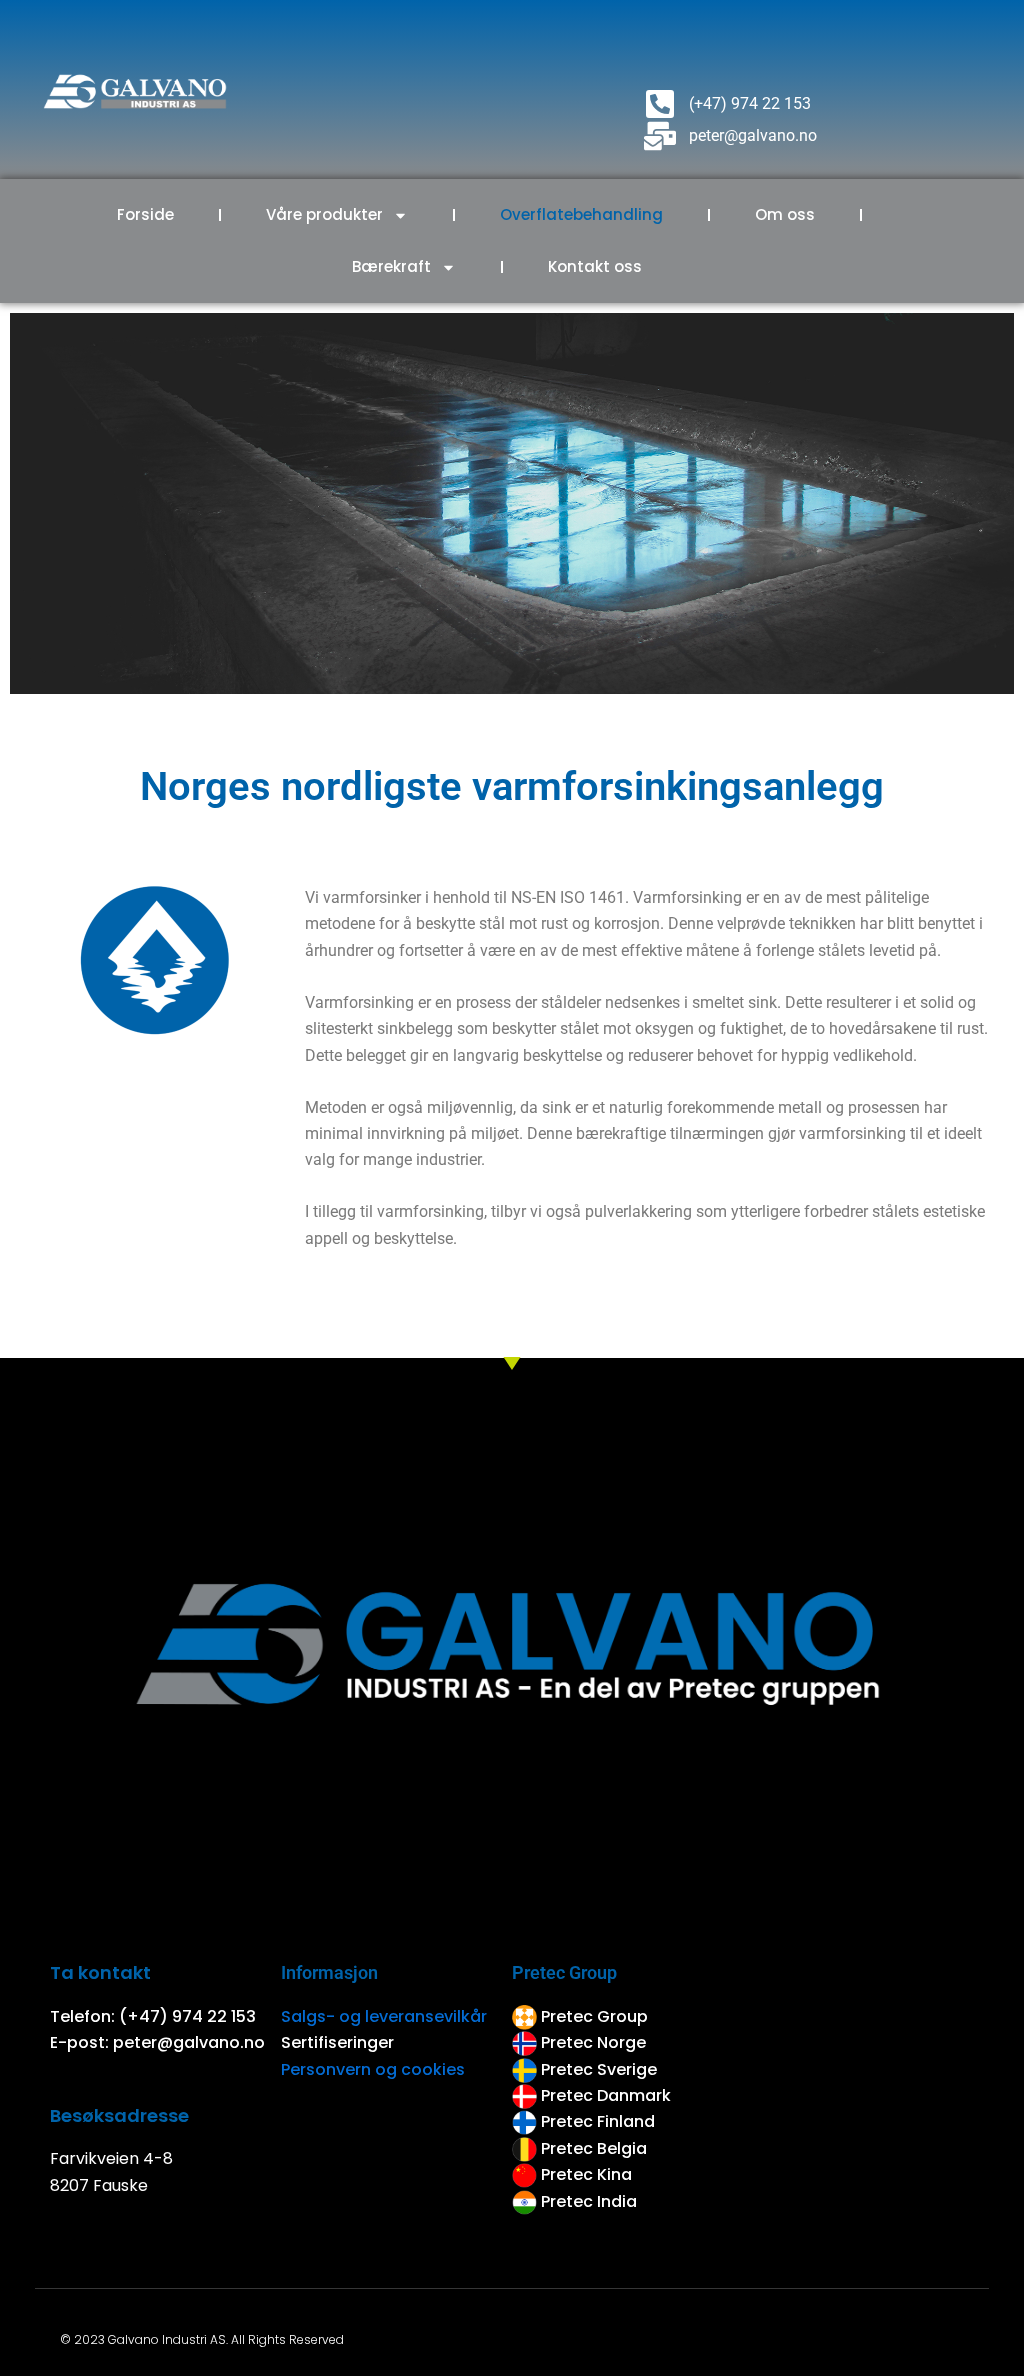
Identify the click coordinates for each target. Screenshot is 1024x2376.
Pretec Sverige (599, 2069)
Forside (145, 214)
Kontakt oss (595, 266)
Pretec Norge (593, 2042)
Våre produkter (324, 214)
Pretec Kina (586, 2174)
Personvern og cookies (373, 2069)
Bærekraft (391, 266)
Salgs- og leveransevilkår (384, 2016)
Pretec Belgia (594, 2148)
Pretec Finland (600, 2121)
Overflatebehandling (581, 214)
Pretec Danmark (606, 2095)
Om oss (785, 214)
